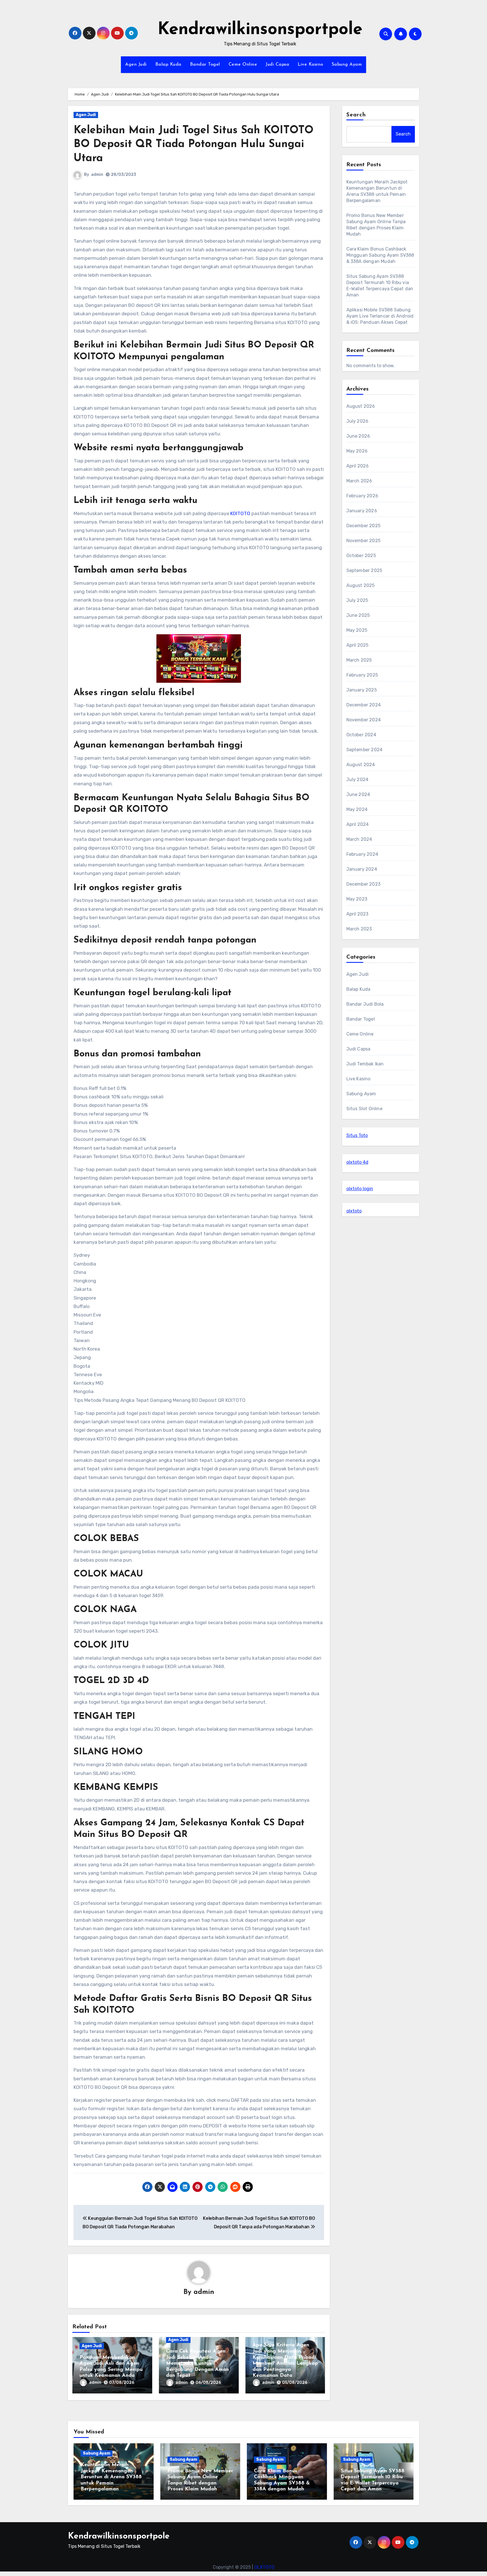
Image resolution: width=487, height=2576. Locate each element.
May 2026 (357, 451)
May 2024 (357, 809)
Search (356, 115)
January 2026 (362, 511)
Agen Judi (136, 65)
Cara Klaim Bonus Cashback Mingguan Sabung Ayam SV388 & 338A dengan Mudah (380, 255)
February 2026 (362, 496)
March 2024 (359, 839)
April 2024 (358, 824)
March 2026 (359, 481)
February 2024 (362, 854)
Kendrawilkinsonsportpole (260, 30)
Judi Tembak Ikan (365, 1064)
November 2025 (364, 541)
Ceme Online (243, 65)
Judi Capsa (277, 65)
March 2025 (359, 660)
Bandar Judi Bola (365, 1004)
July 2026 (357, 421)
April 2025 (357, 645)
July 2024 (357, 780)
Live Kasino (310, 65)
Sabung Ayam (347, 65)
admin (97, 175)
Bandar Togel (205, 65)
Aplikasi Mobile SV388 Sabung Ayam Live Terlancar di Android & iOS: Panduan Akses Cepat (380, 316)
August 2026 (361, 406)
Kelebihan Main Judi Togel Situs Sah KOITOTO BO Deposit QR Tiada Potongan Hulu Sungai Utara (193, 145)
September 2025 (364, 570)
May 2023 (357, 899)
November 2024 (364, 720)
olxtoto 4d (357, 1162)
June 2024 (358, 794)
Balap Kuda (168, 65)
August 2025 (361, 585)
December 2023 (364, 884)
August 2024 (361, 765)
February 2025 (362, 675)
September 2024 (365, 750)
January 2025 (362, 690)
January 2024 (362, 869)
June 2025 (358, 615)
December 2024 (364, 705)
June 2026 (358, 436)
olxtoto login (360, 1189)
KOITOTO (240, 513)
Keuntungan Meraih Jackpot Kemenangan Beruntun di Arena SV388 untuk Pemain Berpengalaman (111, 2477)
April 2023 (357, 914)
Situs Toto (357, 1135)
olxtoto (354, 1211)
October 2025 (361, 556)
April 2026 (358, 466)
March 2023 (359, 929)
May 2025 (357, 630)
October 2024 (361, 735)
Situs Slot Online (364, 1109)
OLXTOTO (264, 2567)
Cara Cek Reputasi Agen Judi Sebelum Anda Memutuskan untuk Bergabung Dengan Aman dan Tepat (197, 2364)
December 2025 (364, 526)
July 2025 (357, 600)
